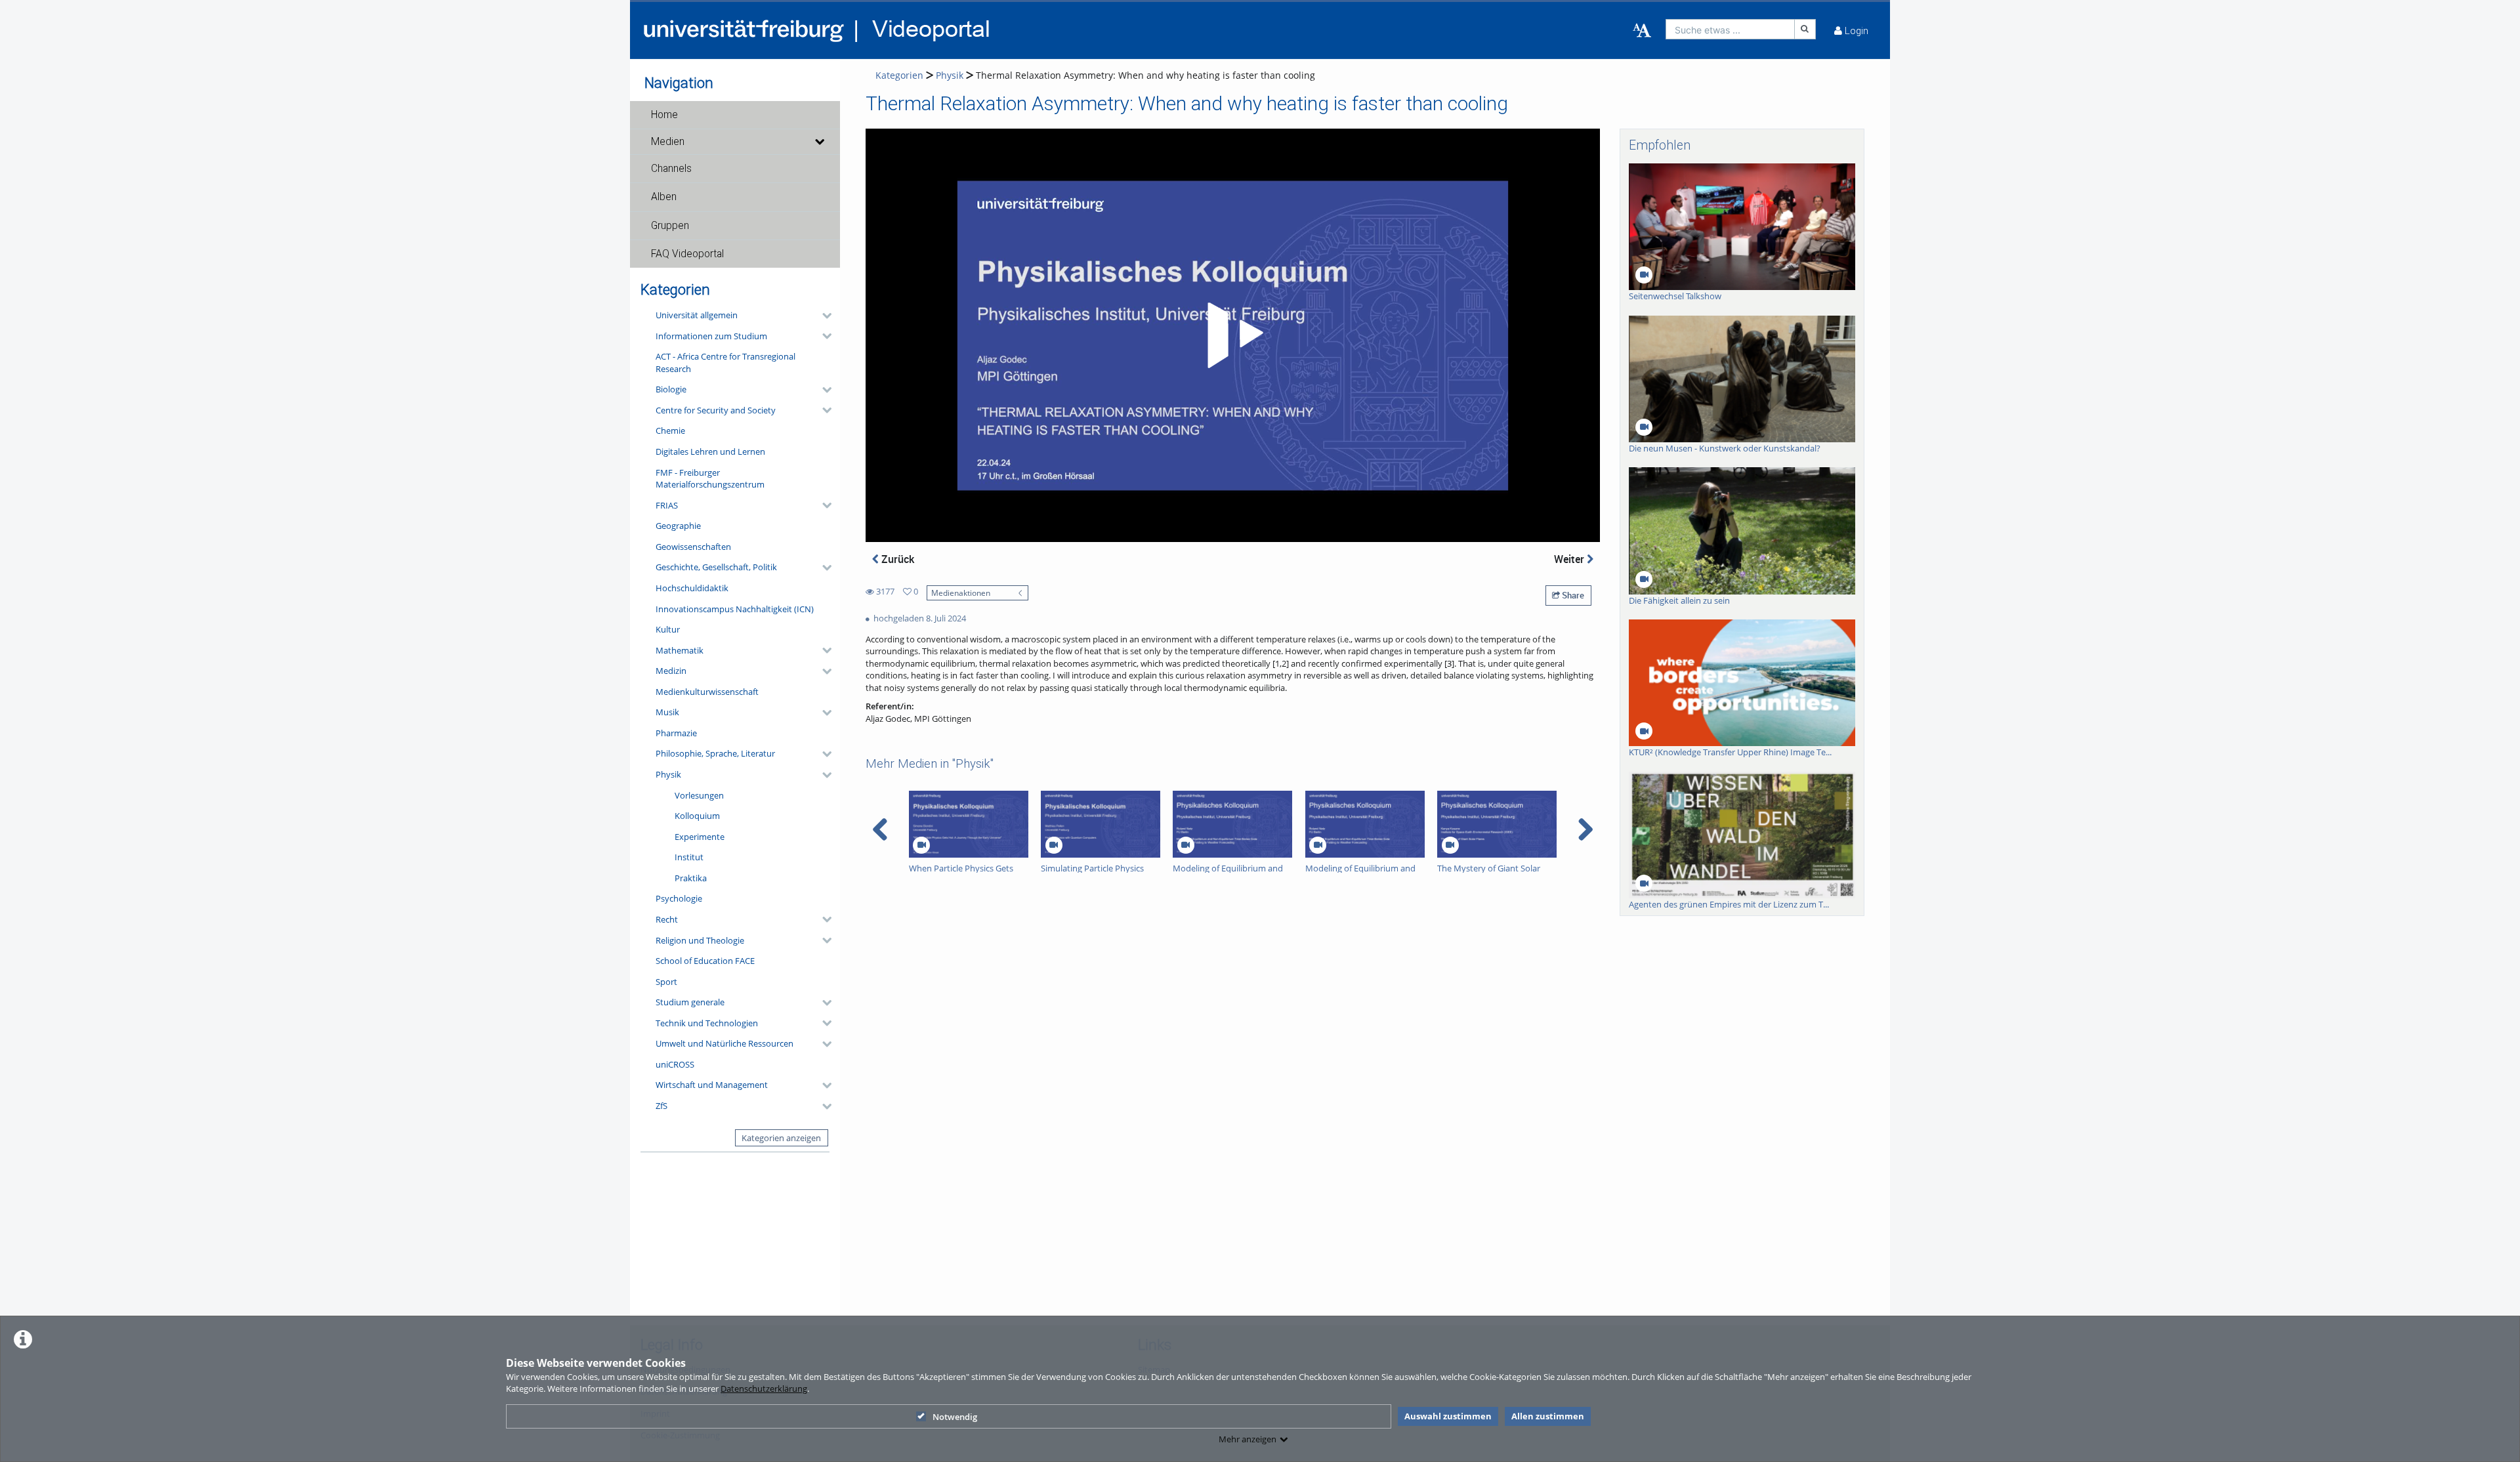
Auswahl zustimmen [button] (1448, 1416)
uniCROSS (675, 1064)
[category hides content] (823, 316)
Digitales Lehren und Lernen (710, 451)
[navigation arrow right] (1585, 829)
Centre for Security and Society (716, 410)
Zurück (896, 559)
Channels (671, 169)
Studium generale (690, 1002)
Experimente (700, 837)
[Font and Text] (1642, 31)
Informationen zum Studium (711, 336)
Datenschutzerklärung (764, 1389)
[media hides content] (819, 142)
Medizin (671, 671)
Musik (667, 712)
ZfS (661, 1106)
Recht (667, 919)
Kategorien (899, 75)
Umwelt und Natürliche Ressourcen (724, 1043)
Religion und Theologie (700, 940)
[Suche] (1805, 29)
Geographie (678, 526)
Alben (664, 197)
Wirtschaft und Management (712, 1085)
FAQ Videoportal (687, 254)
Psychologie (679, 898)
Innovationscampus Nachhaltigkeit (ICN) (735, 609)
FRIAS (667, 505)
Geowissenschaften (693, 547)
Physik (668, 774)
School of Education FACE (705, 961)
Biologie (671, 389)
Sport (666, 982)
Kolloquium (697, 816)
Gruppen (670, 226)
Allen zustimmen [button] (1548, 1416)
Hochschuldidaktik (692, 588)
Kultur (668, 629)
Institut (689, 857)
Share (1572, 595)
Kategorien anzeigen (781, 1138)
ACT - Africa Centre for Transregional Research (725, 363)
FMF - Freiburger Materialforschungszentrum (710, 479)
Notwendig (955, 1417)
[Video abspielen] (1233, 335)
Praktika (691, 878)
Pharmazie (676, 733)
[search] (1730, 29)
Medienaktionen (961, 593)
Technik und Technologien (707, 1023)
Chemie (670, 430)
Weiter (1570, 559)
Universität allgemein (697, 315)
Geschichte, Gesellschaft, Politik (716, 567)
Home (664, 115)
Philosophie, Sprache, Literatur (715, 753)
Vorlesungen (699, 795)
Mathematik (680, 650)
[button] (735, 115)
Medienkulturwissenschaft (707, 692)
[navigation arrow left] (880, 829)
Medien (668, 142)
